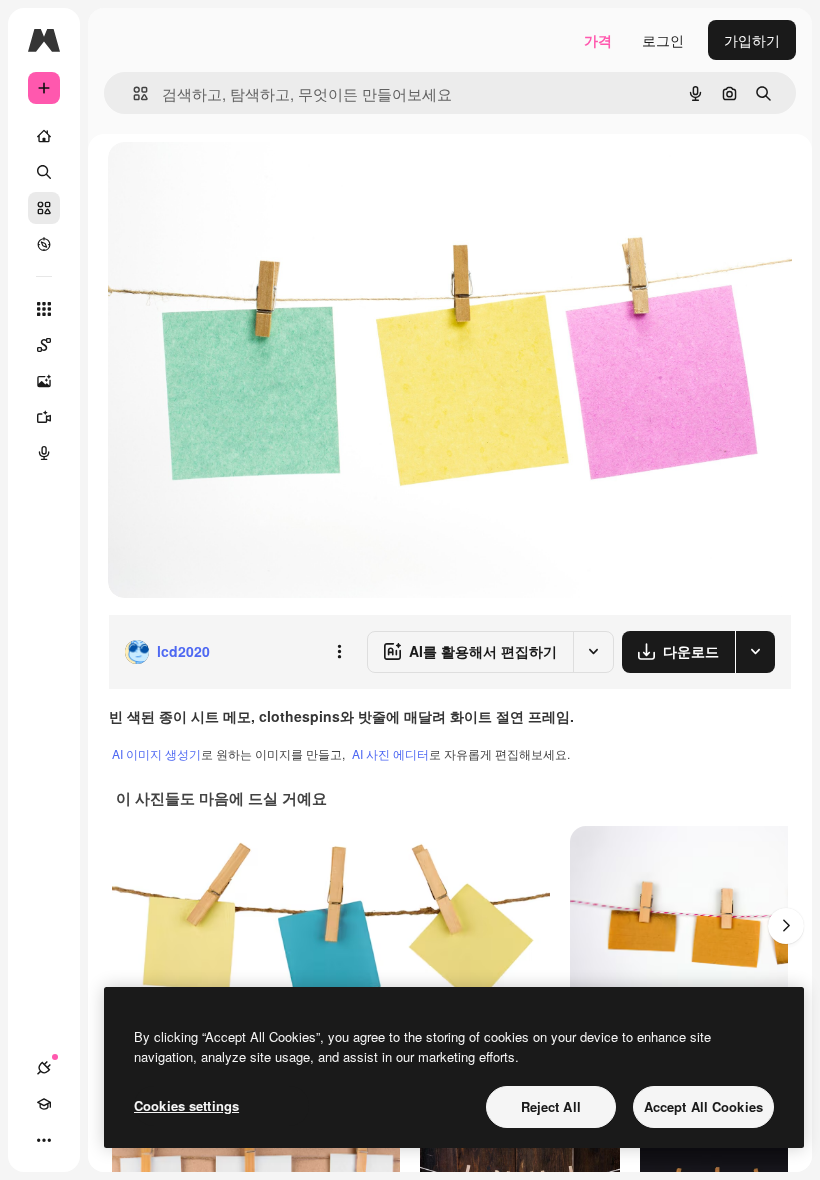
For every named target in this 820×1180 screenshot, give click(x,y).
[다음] (786, 926)
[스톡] (44, 208)
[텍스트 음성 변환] (44, 453)
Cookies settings (186, 1105)
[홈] (44, 136)
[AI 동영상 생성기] (44, 417)
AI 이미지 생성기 (156, 753)
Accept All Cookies (703, 1106)
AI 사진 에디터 (390, 753)
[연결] (44, 1068)
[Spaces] (44, 345)
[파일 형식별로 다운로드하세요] (755, 652)
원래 (223, 179)
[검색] (44, 172)
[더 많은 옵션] (339, 652)
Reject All (551, 1106)
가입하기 (752, 40)
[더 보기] (44, 1140)
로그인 (663, 40)
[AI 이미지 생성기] (44, 381)
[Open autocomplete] (132, 93)
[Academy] (44, 1104)
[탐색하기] (44, 244)
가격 (598, 40)
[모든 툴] (44, 309)
